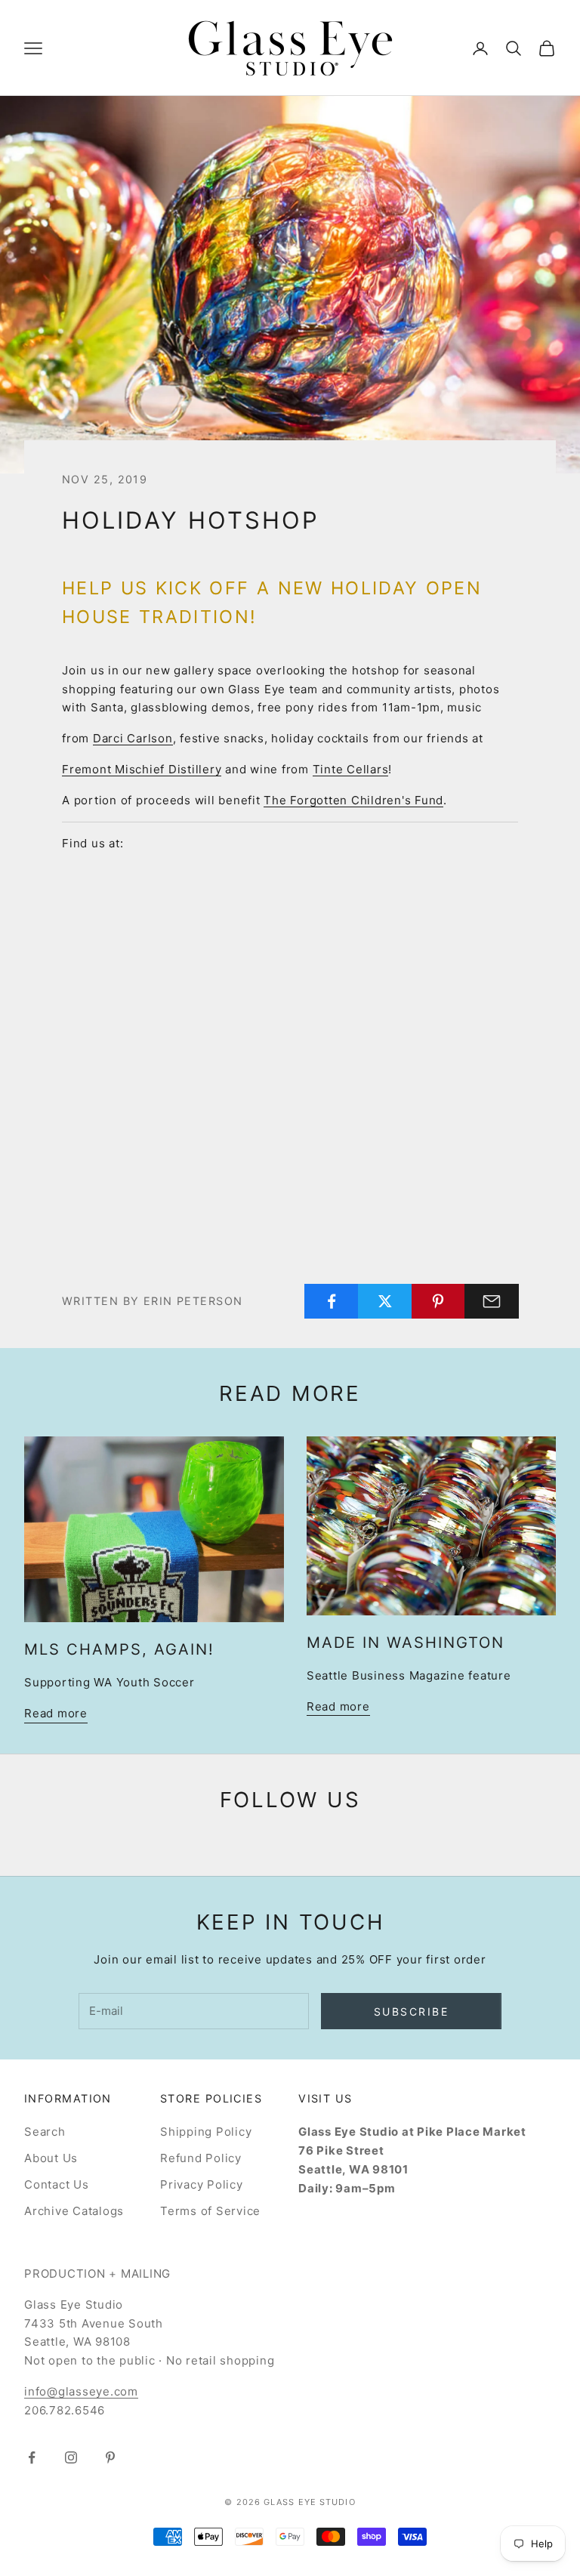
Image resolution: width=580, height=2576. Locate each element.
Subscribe (412, 2011)
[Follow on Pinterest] (110, 2457)
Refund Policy (201, 2158)
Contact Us (57, 2184)
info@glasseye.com (81, 2391)
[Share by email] (492, 1301)
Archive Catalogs (74, 2211)
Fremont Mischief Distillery (142, 769)
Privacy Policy (202, 2184)
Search (45, 2132)
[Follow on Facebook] (32, 2457)
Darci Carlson (133, 738)
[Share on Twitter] (385, 1301)
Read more (56, 1713)
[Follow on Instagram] (71, 2457)
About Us (51, 2158)
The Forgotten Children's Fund (353, 800)
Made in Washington (406, 1643)
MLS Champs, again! (119, 1649)
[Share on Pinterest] (439, 1301)
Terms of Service (210, 2211)
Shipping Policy (206, 2132)
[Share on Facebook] (332, 1301)
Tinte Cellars (351, 769)
